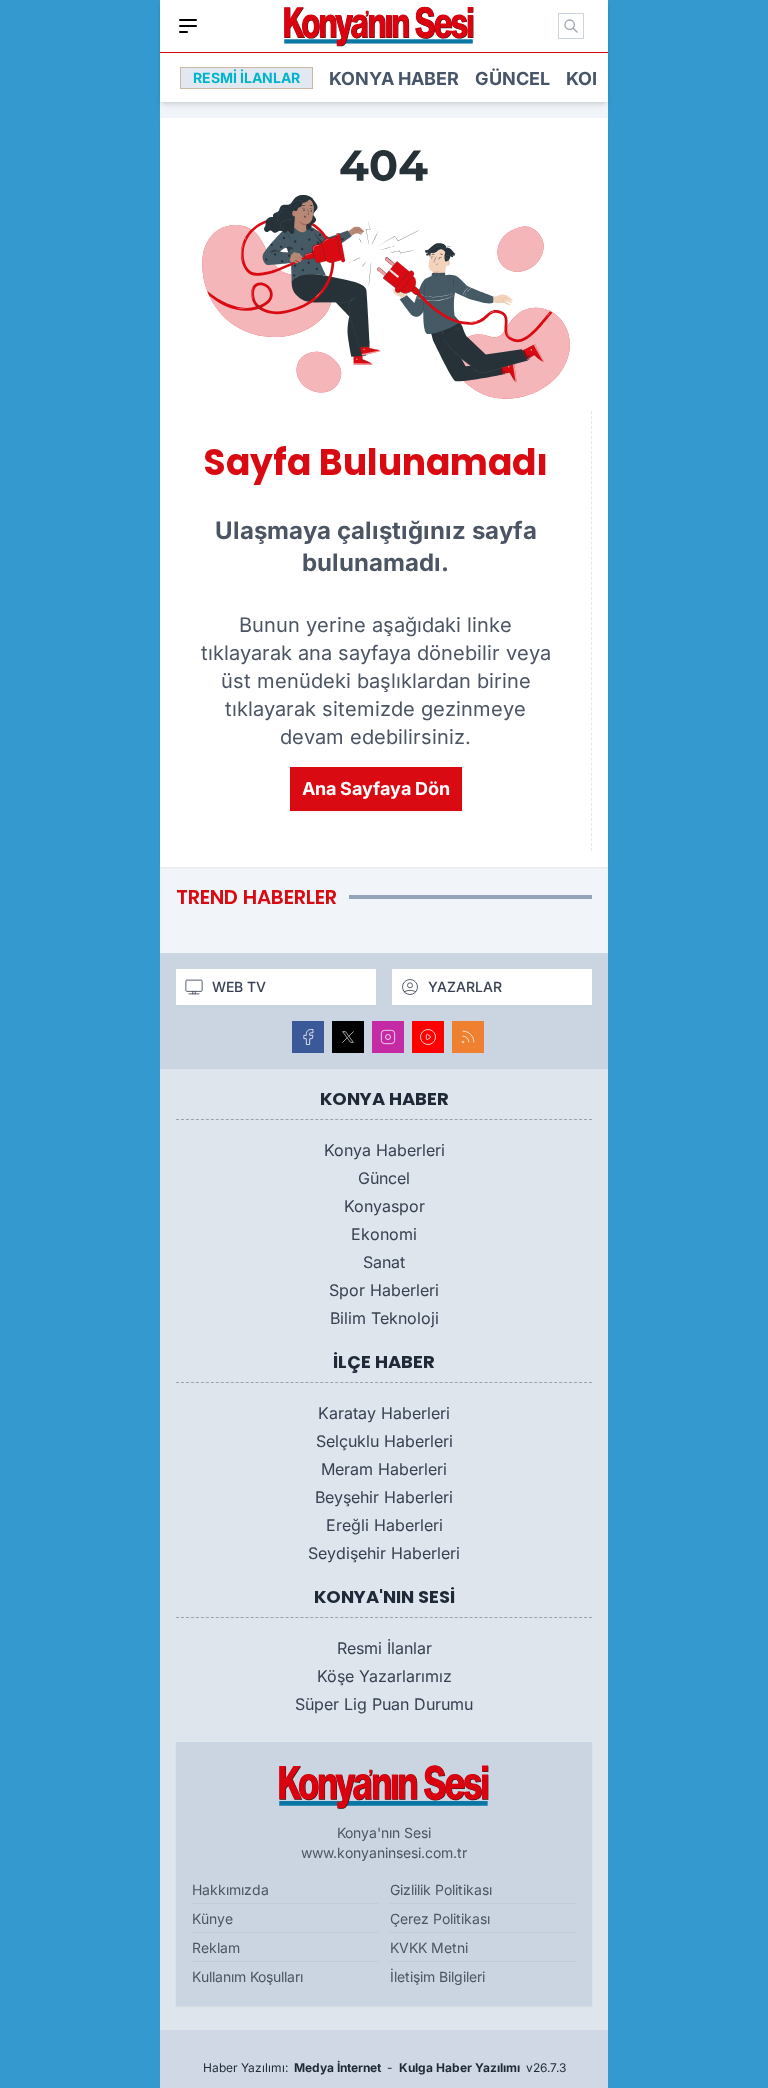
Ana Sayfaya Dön (376, 788)
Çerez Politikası (440, 1918)
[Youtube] (428, 1037)
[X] (348, 1037)
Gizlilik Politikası (441, 1889)
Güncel (512, 78)
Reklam (216, 1947)
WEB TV (239, 986)
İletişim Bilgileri (437, 1976)
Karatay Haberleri (384, 1413)
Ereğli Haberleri (384, 1525)
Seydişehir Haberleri (384, 1553)
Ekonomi (384, 1234)
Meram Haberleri (384, 1469)
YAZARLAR (465, 986)
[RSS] (468, 1037)
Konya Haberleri (384, 1150)
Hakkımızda (230, 1889)
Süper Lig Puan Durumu (384, 1704)
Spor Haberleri (384, 1290)
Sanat (384, 1262)
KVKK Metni (429, 1947)
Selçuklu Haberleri (384, 1441)
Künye (212, 1918)
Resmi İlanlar (384, 1648)
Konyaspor (384, 1206)
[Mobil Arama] (571, 26)
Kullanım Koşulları (247, 1976)
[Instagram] (388, 1037)
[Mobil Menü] (188, 26)
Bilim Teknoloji (384, 1318)
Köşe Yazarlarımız (384, 1676)
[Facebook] (308, 1037)
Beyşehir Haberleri (384, 1497)
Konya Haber (394, 78)
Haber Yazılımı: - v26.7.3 (384, 2067)
